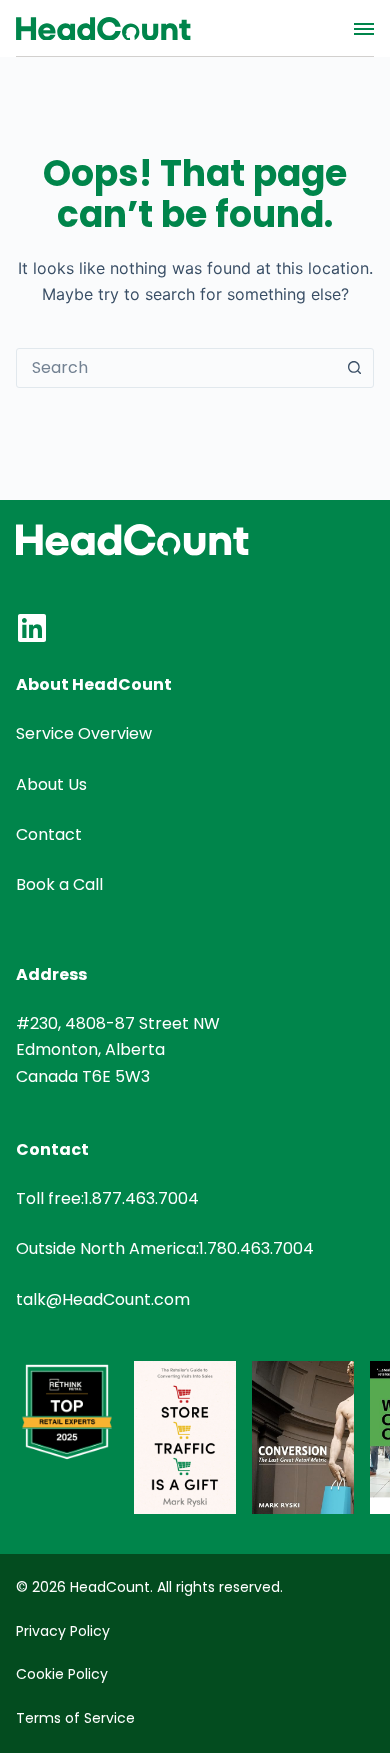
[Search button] (354, 368)
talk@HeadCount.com (103, 1299)
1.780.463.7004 (256, 1248)
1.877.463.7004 (141, 1198)
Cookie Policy (62, 1674)
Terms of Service (75, 1718)
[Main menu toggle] (364, 29)
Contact (49, 834)
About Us (51, 784)
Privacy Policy (63, 1631)
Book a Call (59, 884)
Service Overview (84, 733)
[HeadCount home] (103, 29)
